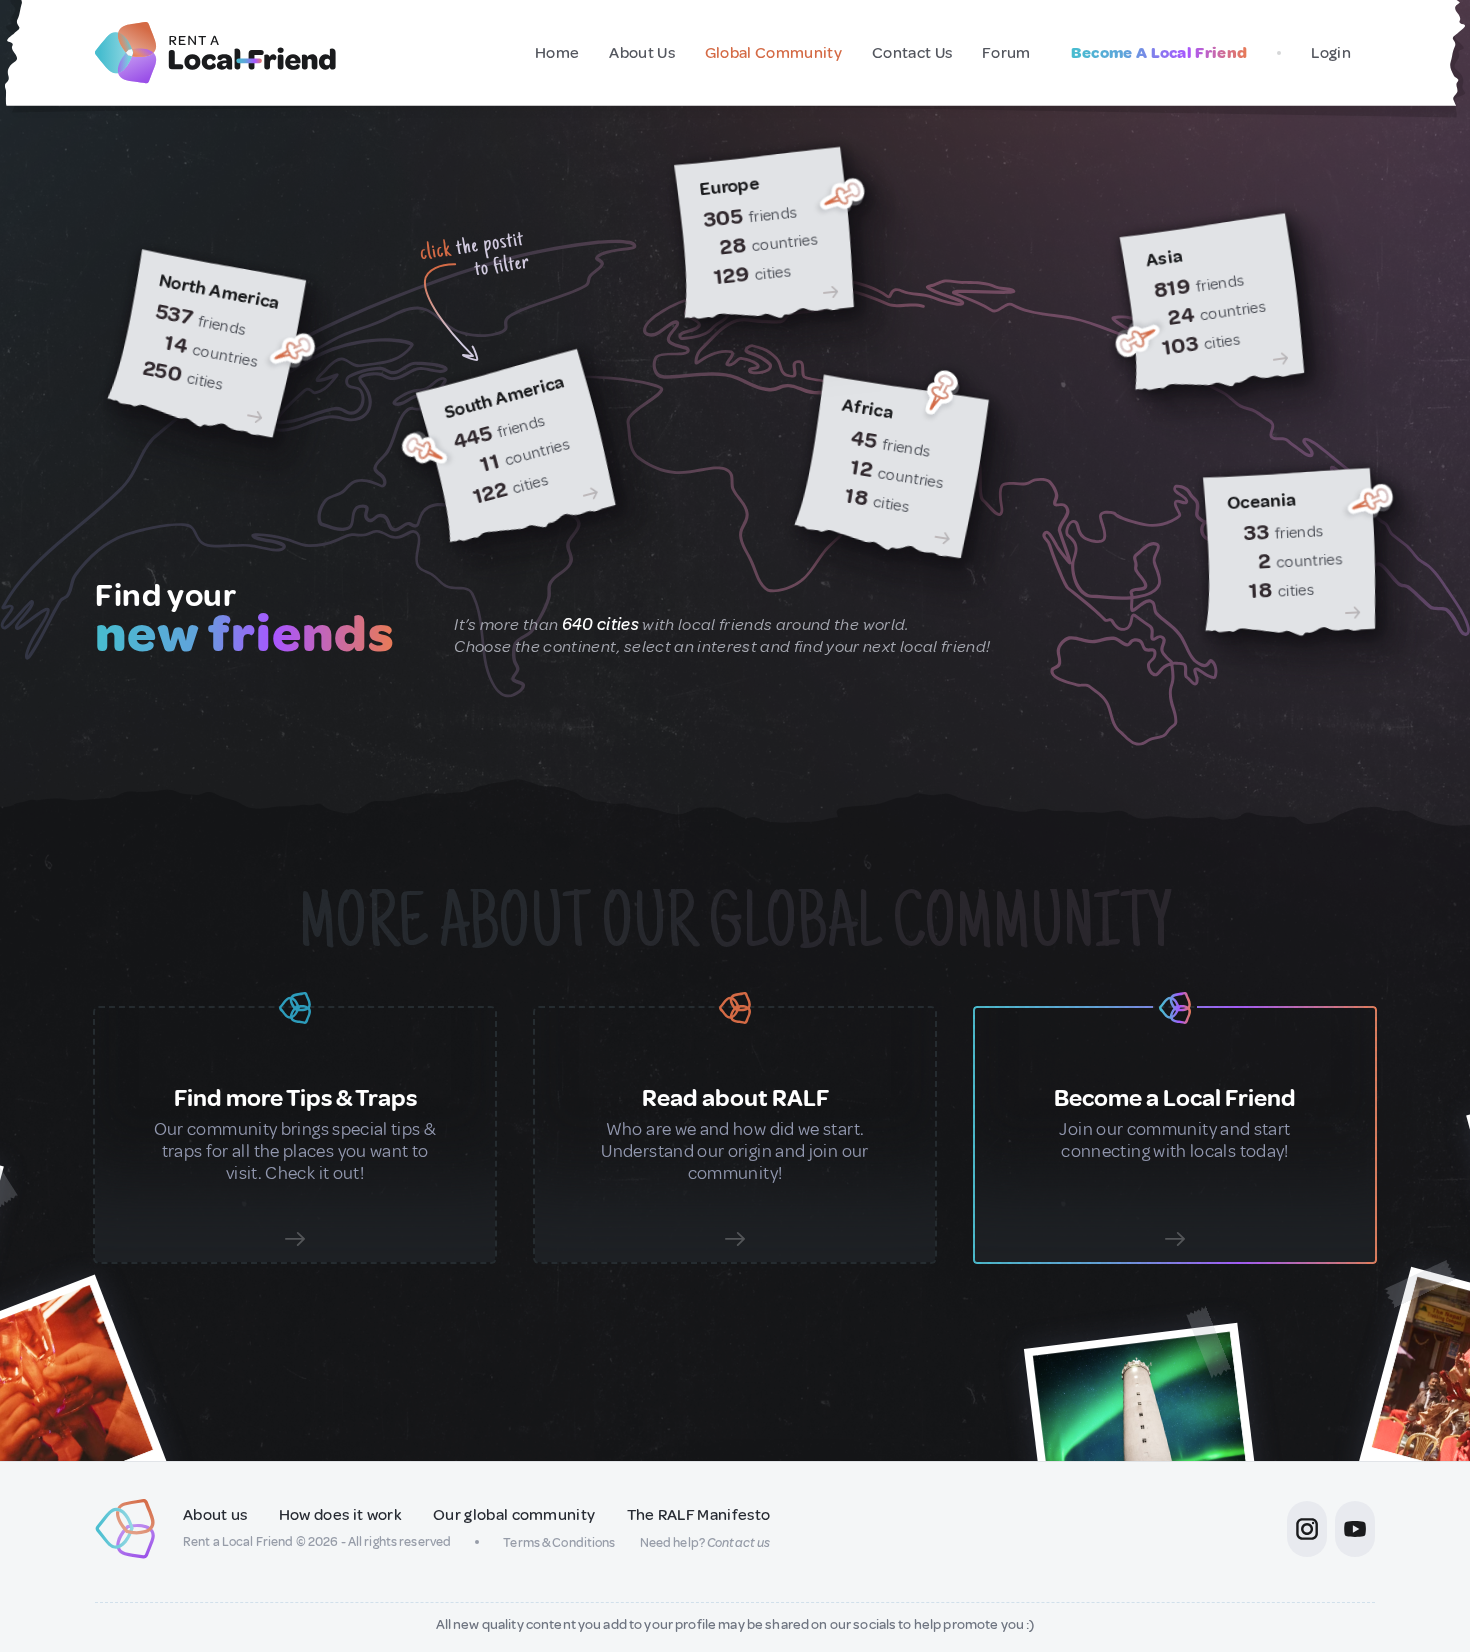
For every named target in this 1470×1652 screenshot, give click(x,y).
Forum (1006, 53)
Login (1331, 53)
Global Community (773, 53)
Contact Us (912, 53)
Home (557, 53)
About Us (642, 53)
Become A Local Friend (1159, 53)
